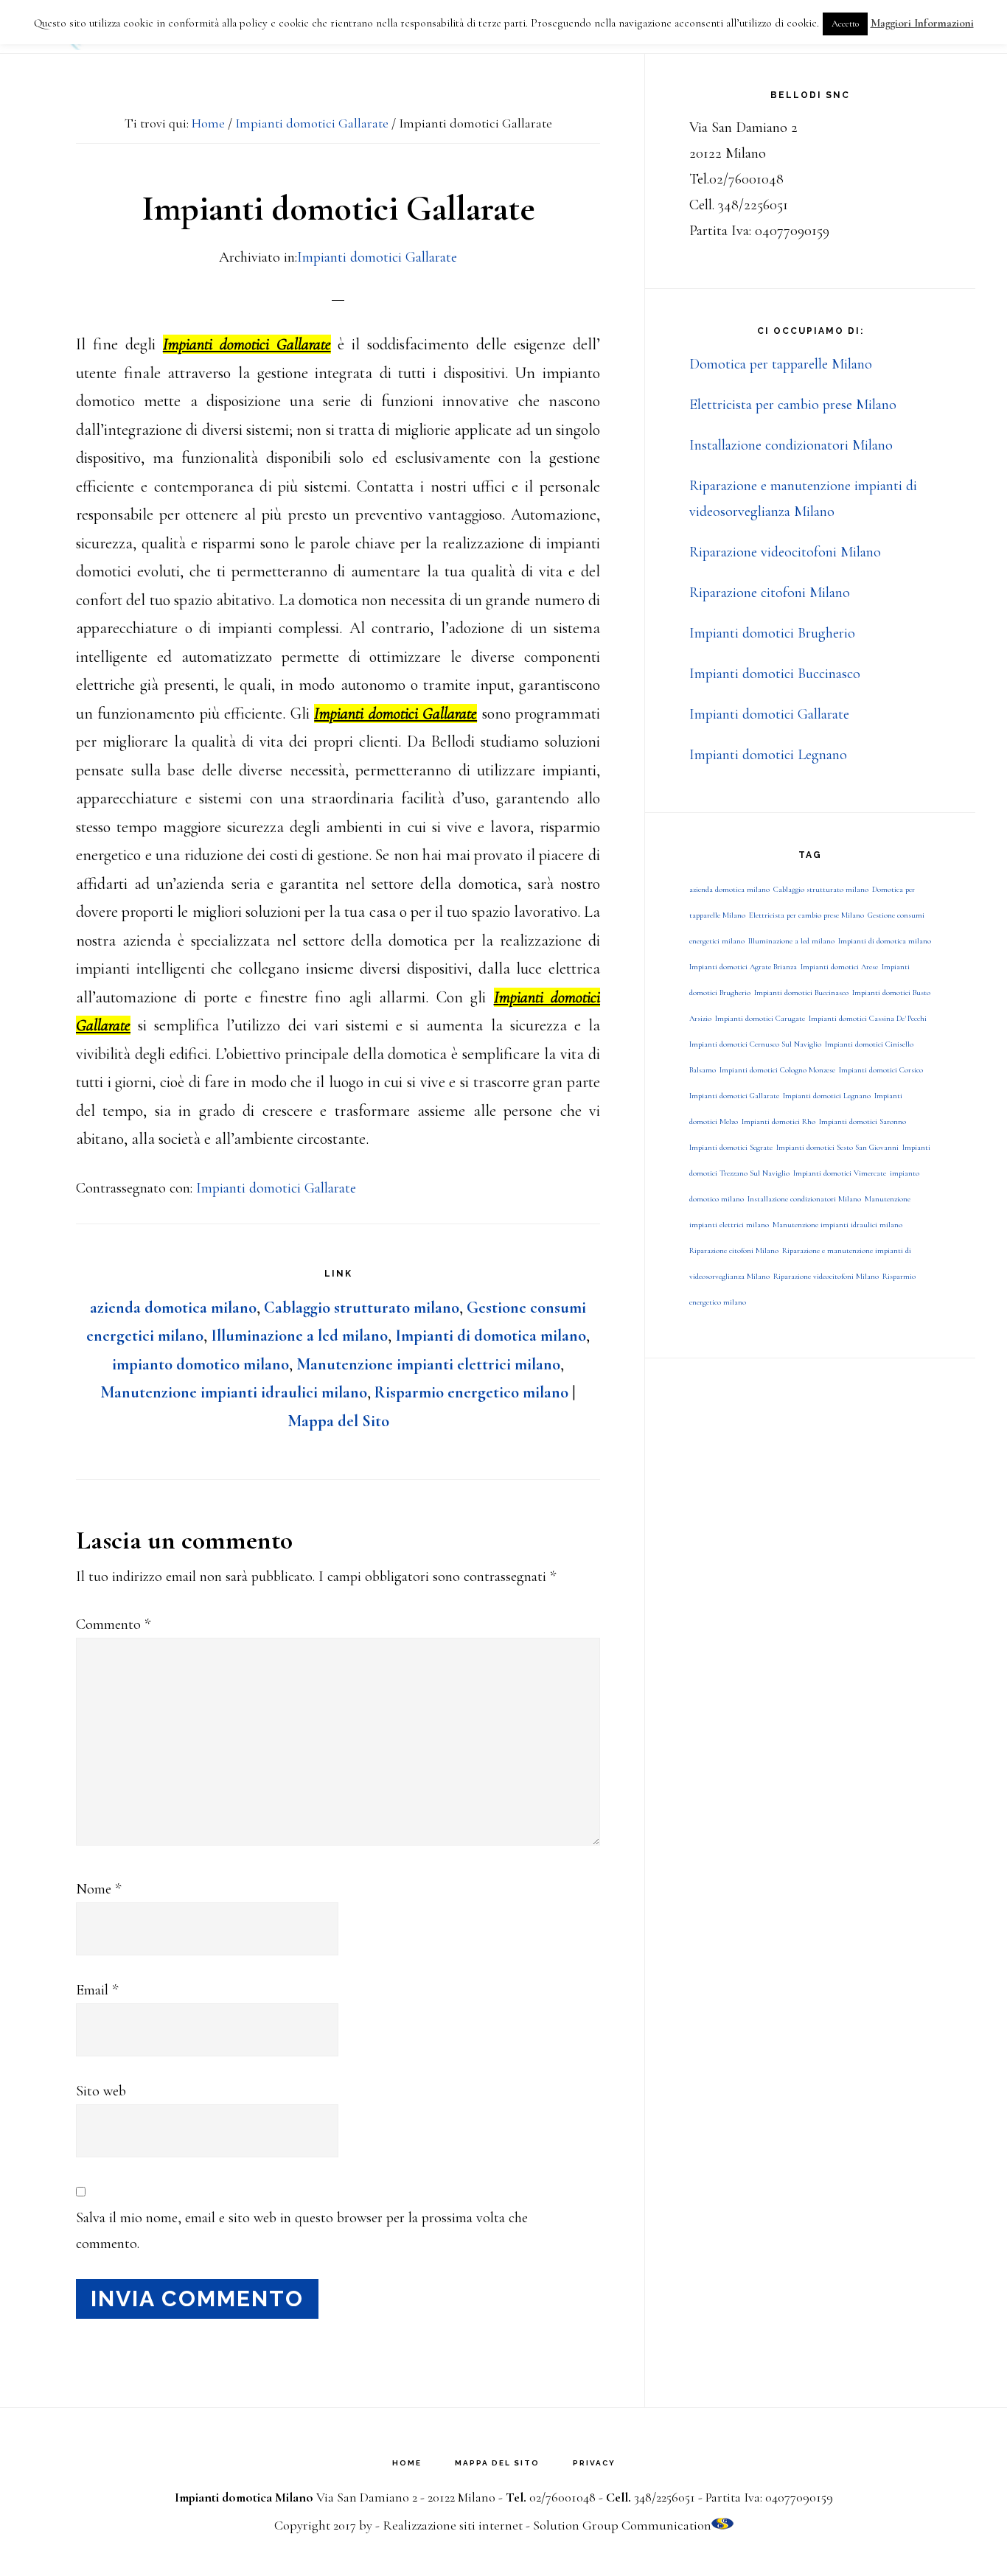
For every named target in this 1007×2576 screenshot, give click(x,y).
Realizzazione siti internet (453, 2525)
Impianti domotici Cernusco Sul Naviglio (755, 1044)
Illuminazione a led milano (299, 1336)
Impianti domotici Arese (839, 967)
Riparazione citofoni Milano (770, 593)
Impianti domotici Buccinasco (775, 674)
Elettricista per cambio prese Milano (793, 405)
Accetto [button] (845, 24)
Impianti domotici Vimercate (840, 1173)
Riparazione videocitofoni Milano (785, 552)
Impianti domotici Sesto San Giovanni (837, 1147)
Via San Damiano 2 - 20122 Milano (406, 2497)
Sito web (101, 2091)
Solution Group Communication (622, 2525)
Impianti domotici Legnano (768, 755)
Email (97, 1990)
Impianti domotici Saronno (863, 1121)
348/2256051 (665, 2497)
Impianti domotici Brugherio (772, 633)
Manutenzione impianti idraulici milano (234, 1392)
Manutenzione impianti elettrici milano (428, 1364)
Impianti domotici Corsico (881, 1070)
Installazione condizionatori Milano (791, 445)
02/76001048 (562, 2497)
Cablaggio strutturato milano (362, 1308)
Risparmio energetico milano (471, 1392)
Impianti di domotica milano (491, 1336)
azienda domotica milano (173, 1308)
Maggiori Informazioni (922, 23)
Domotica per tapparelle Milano (781, 364)
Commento (113, 1624)
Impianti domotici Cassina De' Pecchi (868, 1018)
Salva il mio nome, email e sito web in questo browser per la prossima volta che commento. (302, 2231)
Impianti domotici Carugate (760, 1018)
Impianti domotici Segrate (731, 1147)
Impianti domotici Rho (778, 1121)
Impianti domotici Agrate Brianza (743, 967)
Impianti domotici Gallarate (377, 257)
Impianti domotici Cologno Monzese (777, 1070)
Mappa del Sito (338, 1421)
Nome (98, 1889)
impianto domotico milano (201, 1364)
